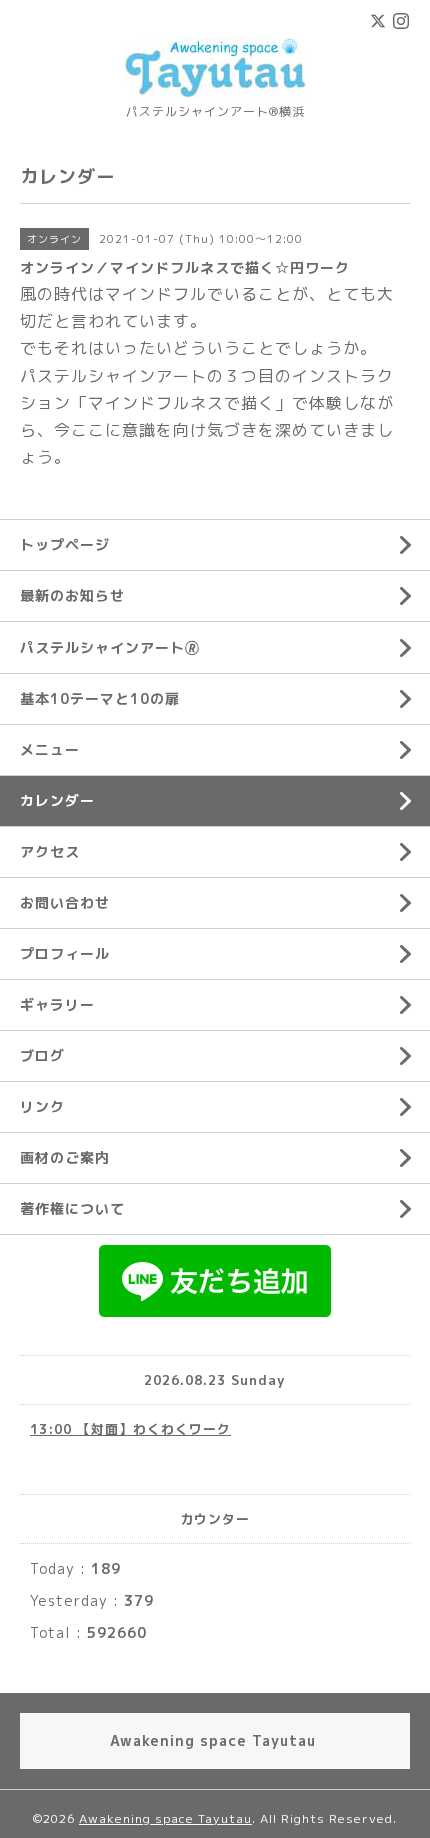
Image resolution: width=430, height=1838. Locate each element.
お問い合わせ (65, 902)
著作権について (72, 1208)
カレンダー (57, 800)
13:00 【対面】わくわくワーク (130, 1429)
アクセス (50, 851)
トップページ (65, 544)
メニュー (50, 749)
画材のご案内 (65, 1157)
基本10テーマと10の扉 (100, 698)
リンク (42, 1106)
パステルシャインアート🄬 (110, 647)
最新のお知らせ (72, 595)
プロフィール (65, 953)
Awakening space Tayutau (165, 1818)
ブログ (42, 1055)
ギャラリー (57, 1004)
